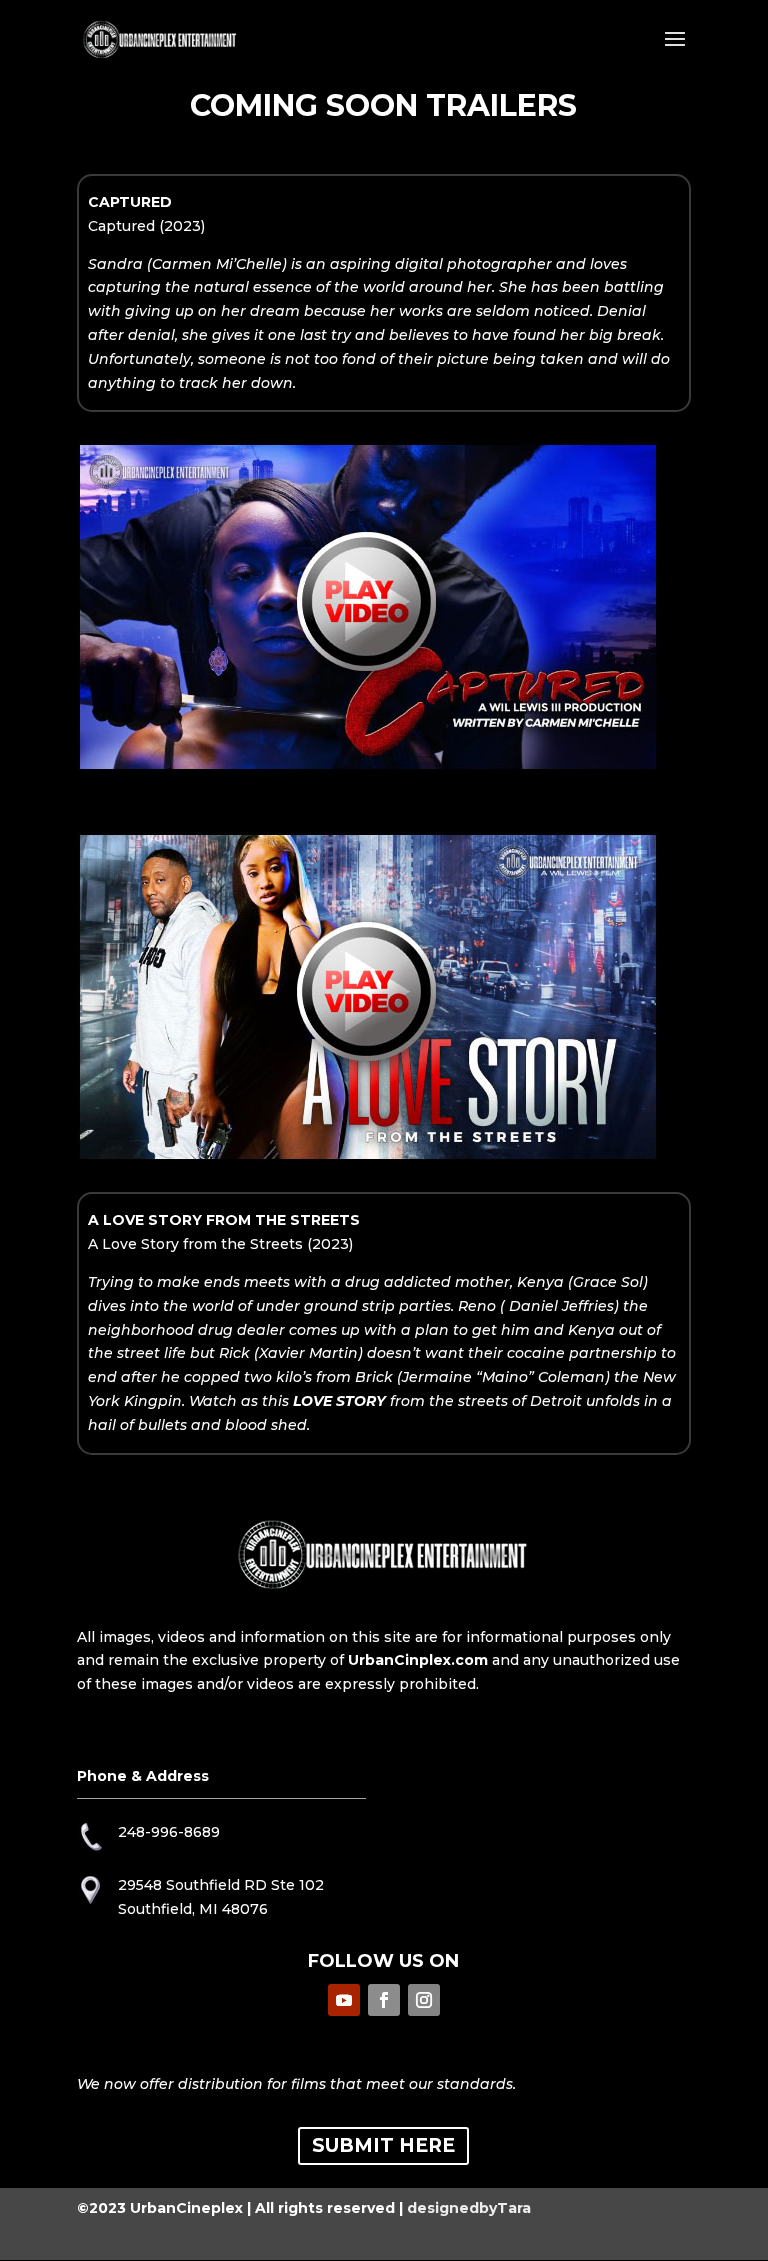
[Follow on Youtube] (344, 2000)
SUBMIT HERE (383, 2145)
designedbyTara (469, 2208)
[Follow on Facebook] (384, 2000)
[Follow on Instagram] (424, 2000)
